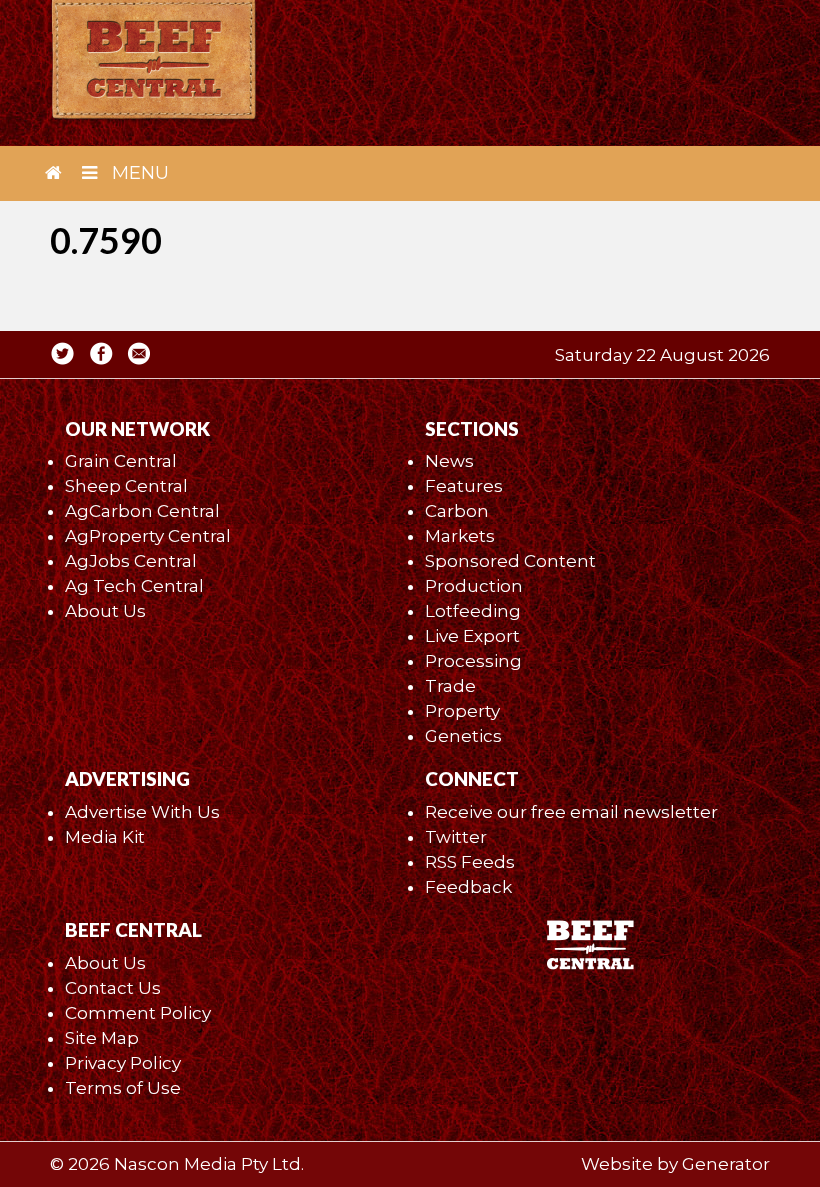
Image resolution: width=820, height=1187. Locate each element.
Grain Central (121, 461)
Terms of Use (123, 1088)
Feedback (468, 887)
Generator (726, 1164)
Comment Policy (138, 1013)
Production (474, 586)
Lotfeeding (473, 611)
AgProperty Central (148, 536)
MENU (138, 173)
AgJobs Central (131, 561)
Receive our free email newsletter (571, 812)
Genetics (463, 736)
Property (462, 711)
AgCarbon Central (142, 511)
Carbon (457, 511)
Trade (450, 686)
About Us (105, 611)
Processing (473, 661)
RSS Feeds (470, 862)
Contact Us (113, 988)
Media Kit (105, 837)
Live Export (472, 636)
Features (464, 486)
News (449, 461)
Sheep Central (126, 486)
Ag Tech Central (134, 586)
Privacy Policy (123, 1063)
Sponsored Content (510, 561)
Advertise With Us (142, 812)
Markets (460, 536)
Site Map (102, 1038)
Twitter (456, 837)
